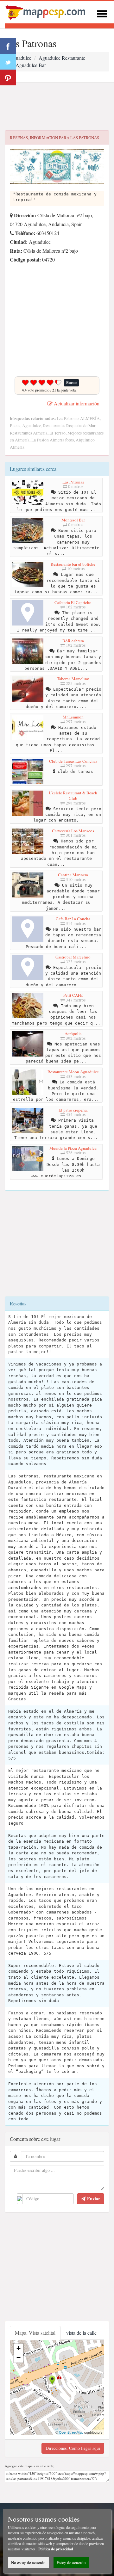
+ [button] (19, 2348)
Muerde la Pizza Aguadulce (73, 1148)
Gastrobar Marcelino (73, 957)
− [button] (19, 2358)
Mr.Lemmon (73, 717)
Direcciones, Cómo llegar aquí (73, 2448)
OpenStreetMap (71, 2432)
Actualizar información (76, 403)
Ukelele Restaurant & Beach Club (73, 796)
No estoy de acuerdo (28, 2562)
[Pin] (8, 77)
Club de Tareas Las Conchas (73, 761)
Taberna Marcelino (73, 679)
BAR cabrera (73, 641)
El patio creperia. (73, 1110)
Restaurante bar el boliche (73, 564)
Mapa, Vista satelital (35, 2333)
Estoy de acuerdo (71, 2562)
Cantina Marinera (73, 875)
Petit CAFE (73, 995)
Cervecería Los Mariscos (73, 831)
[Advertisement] (57, 107)
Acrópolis (73, 1033)
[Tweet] (8, 62)
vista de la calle (81, 2333)
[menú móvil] (102, 13)
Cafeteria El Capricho (73, 602)
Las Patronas (73, 482)
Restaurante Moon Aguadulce (73, 1072)
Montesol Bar (73, 520)
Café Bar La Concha (73, 919)
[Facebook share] (8, 46)
